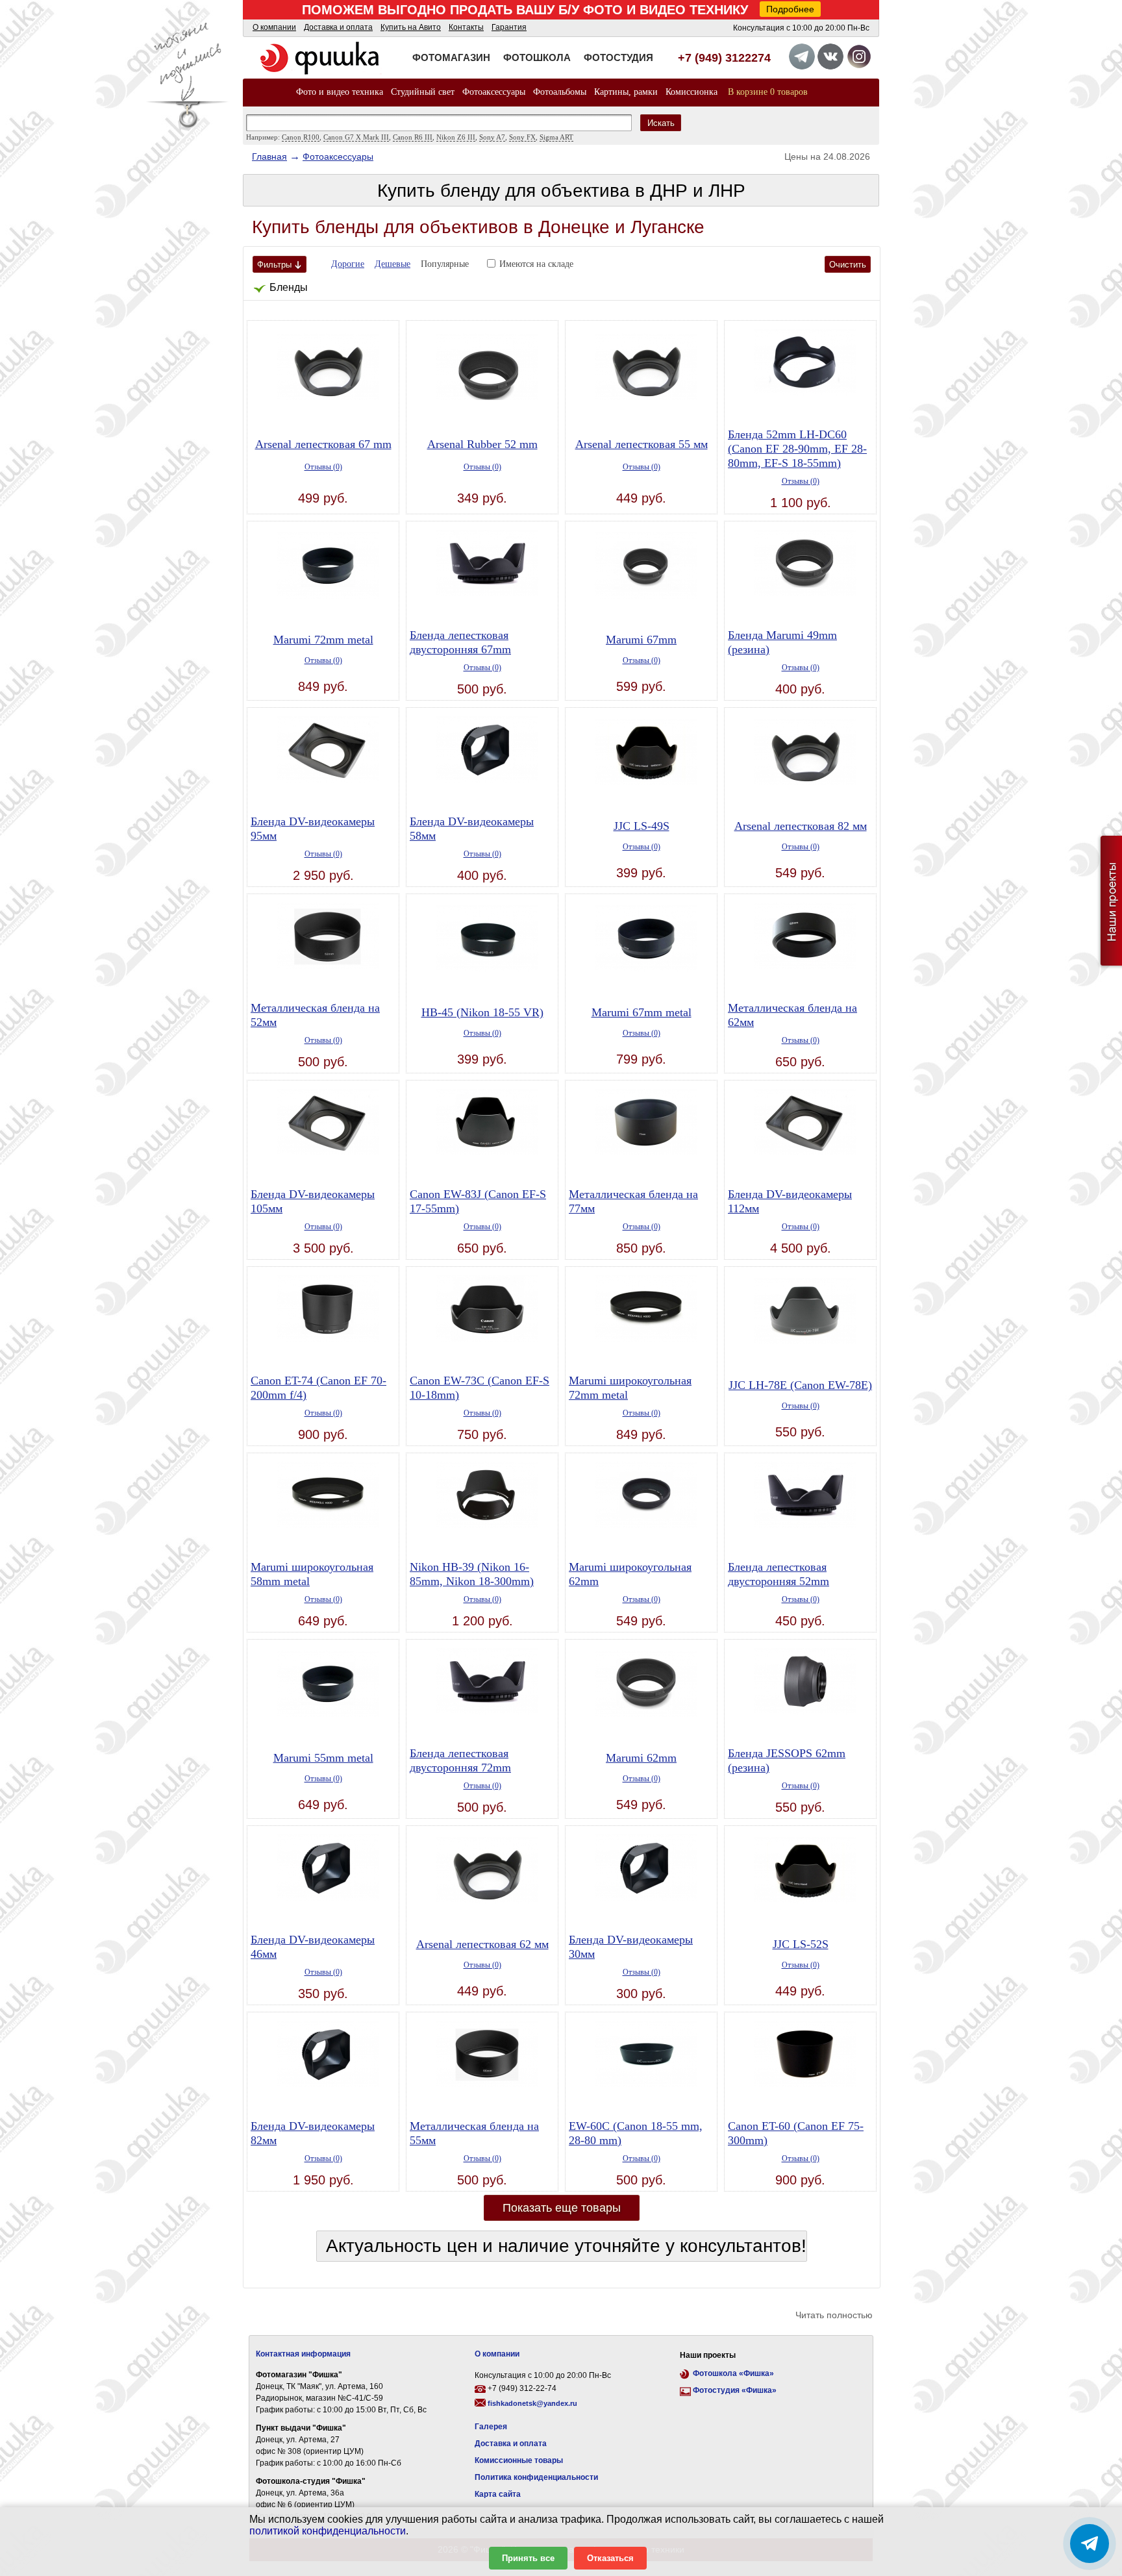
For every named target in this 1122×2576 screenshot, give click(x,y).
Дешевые (393, 264)
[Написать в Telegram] (1090, 2544)
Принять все (528, 2558)
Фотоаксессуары (494, 92)
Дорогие (348, 264)
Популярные (445, 264)
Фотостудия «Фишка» (735, 2390)
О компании (274, 27)
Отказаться (610, 2558)
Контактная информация (303, 2354)
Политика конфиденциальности (536, 2477)
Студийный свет (423, 92)
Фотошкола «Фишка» (733, 2373)
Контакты (466, 27)
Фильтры (274, 265)
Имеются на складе (536, 264)
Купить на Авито (411, 27)
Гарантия (509, 27)
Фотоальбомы (560, 92)
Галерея (491, 2427)
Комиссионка (692, 92)
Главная (269, 156)
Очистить (848, 265)
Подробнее (790, 9)
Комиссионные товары (519, 2460)
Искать (661, 123)
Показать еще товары (562, 2208)
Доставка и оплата (338, 27)
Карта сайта (498, 2494)
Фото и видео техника (340, 92)
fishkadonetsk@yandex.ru (532, 2403)
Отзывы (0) (323, 467)
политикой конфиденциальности (328, 2531)
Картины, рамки (626, 92)
